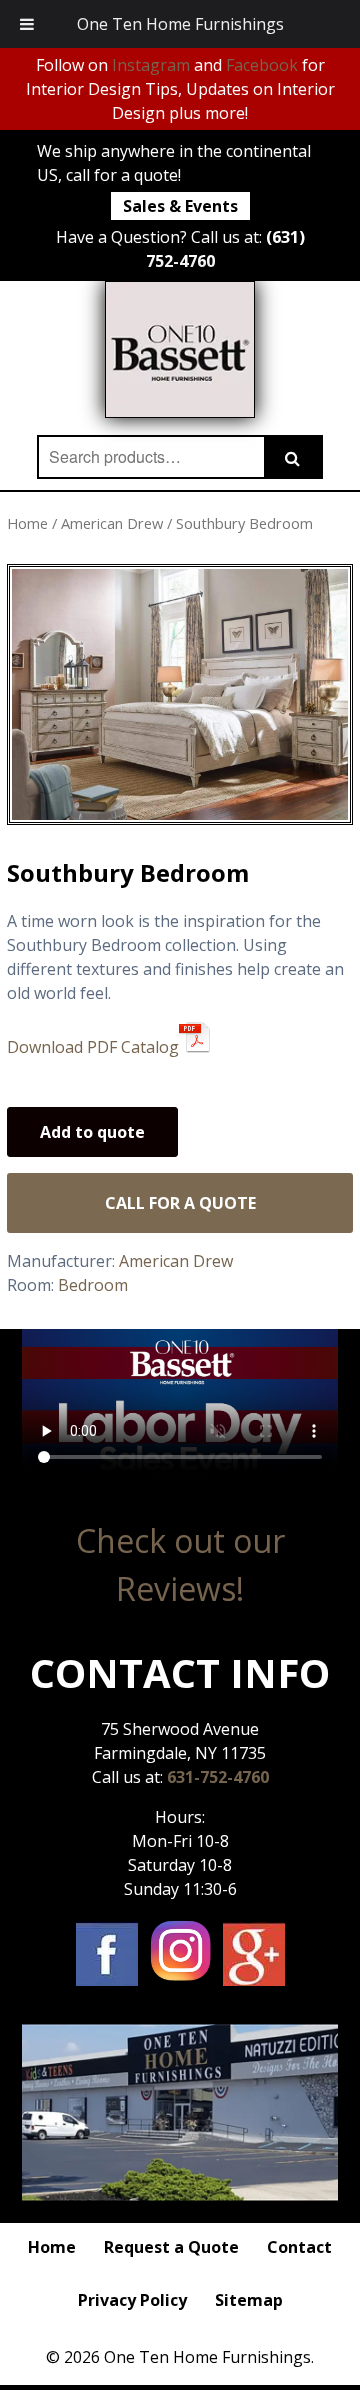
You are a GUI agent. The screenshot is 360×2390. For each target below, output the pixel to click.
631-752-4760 (218, 1777)
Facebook (262, 65)
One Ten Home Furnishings (180, 24)
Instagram (151, 65)
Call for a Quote (180, 1203)
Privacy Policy (132, 2300)
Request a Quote (171, 2247)
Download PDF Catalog (93, 1047)
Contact (299, 2247)
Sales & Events (180, 206)
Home (27, 523)
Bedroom (93, 1285)
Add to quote (92, 1132)
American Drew (112, 523)
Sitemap (249, 2300)
